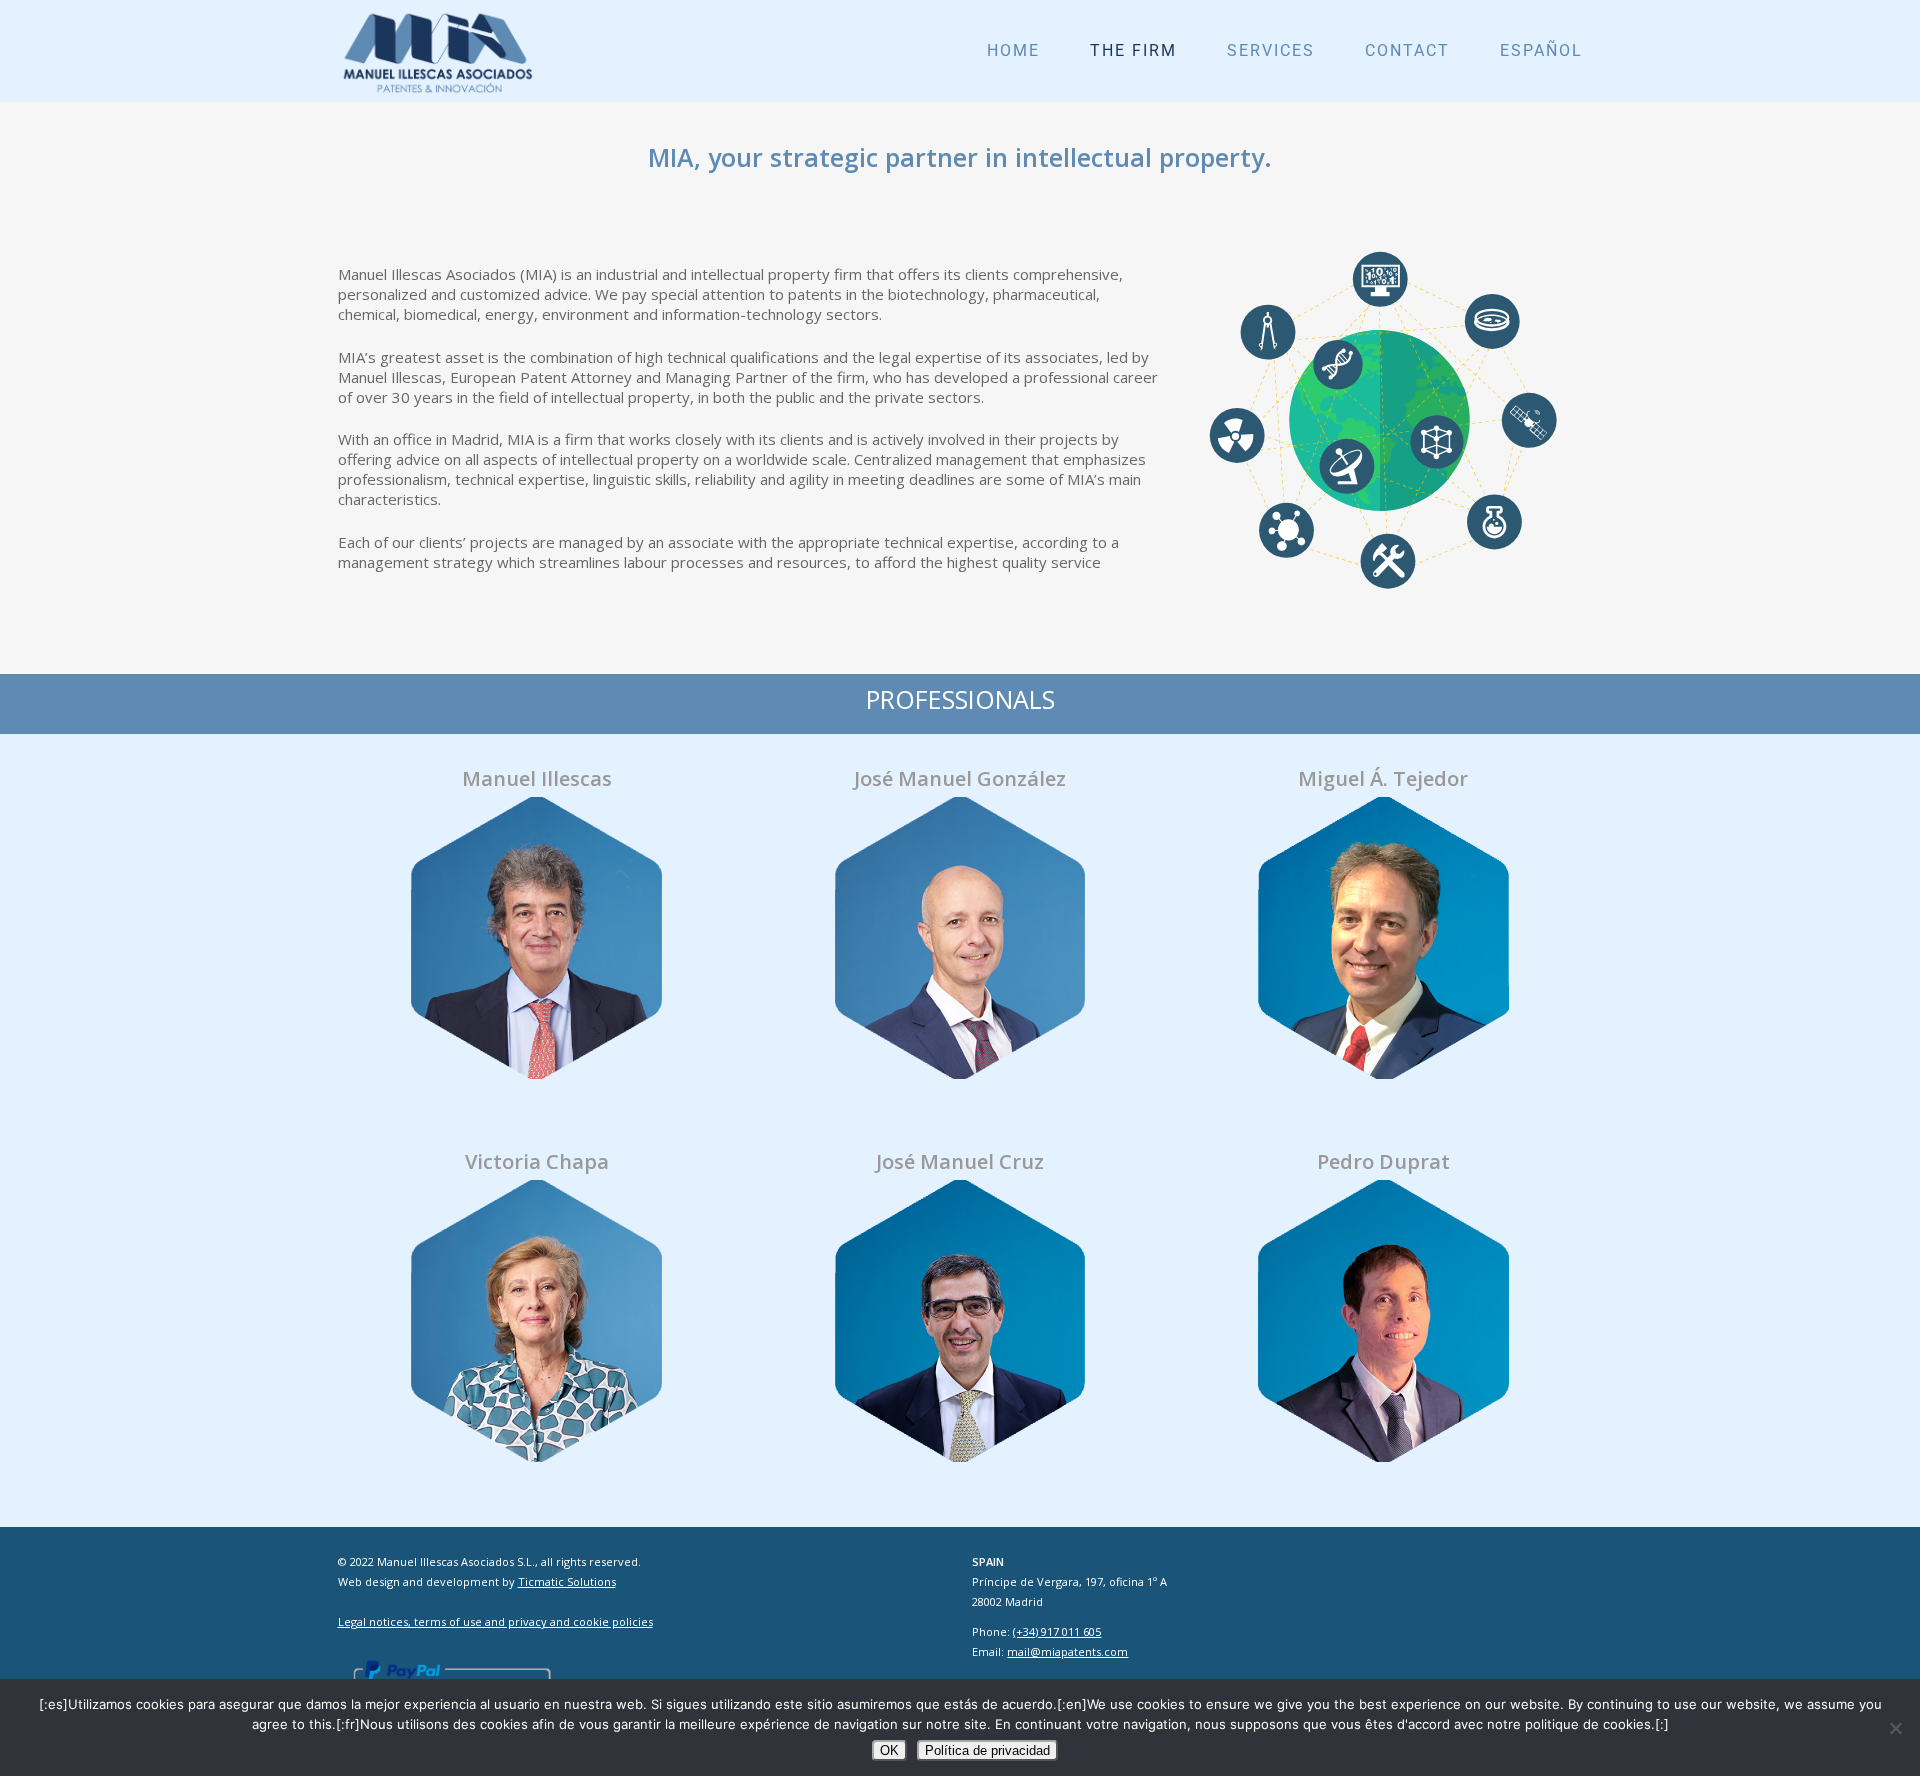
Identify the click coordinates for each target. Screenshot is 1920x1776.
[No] (1895, 1728)
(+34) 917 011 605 (1057, 1631)
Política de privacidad (987, 1750)
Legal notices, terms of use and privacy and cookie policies (495, 1621)
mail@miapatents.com (1067, 1651)
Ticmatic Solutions (567, 1581)
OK (889, 1750)
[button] (536, 938)
